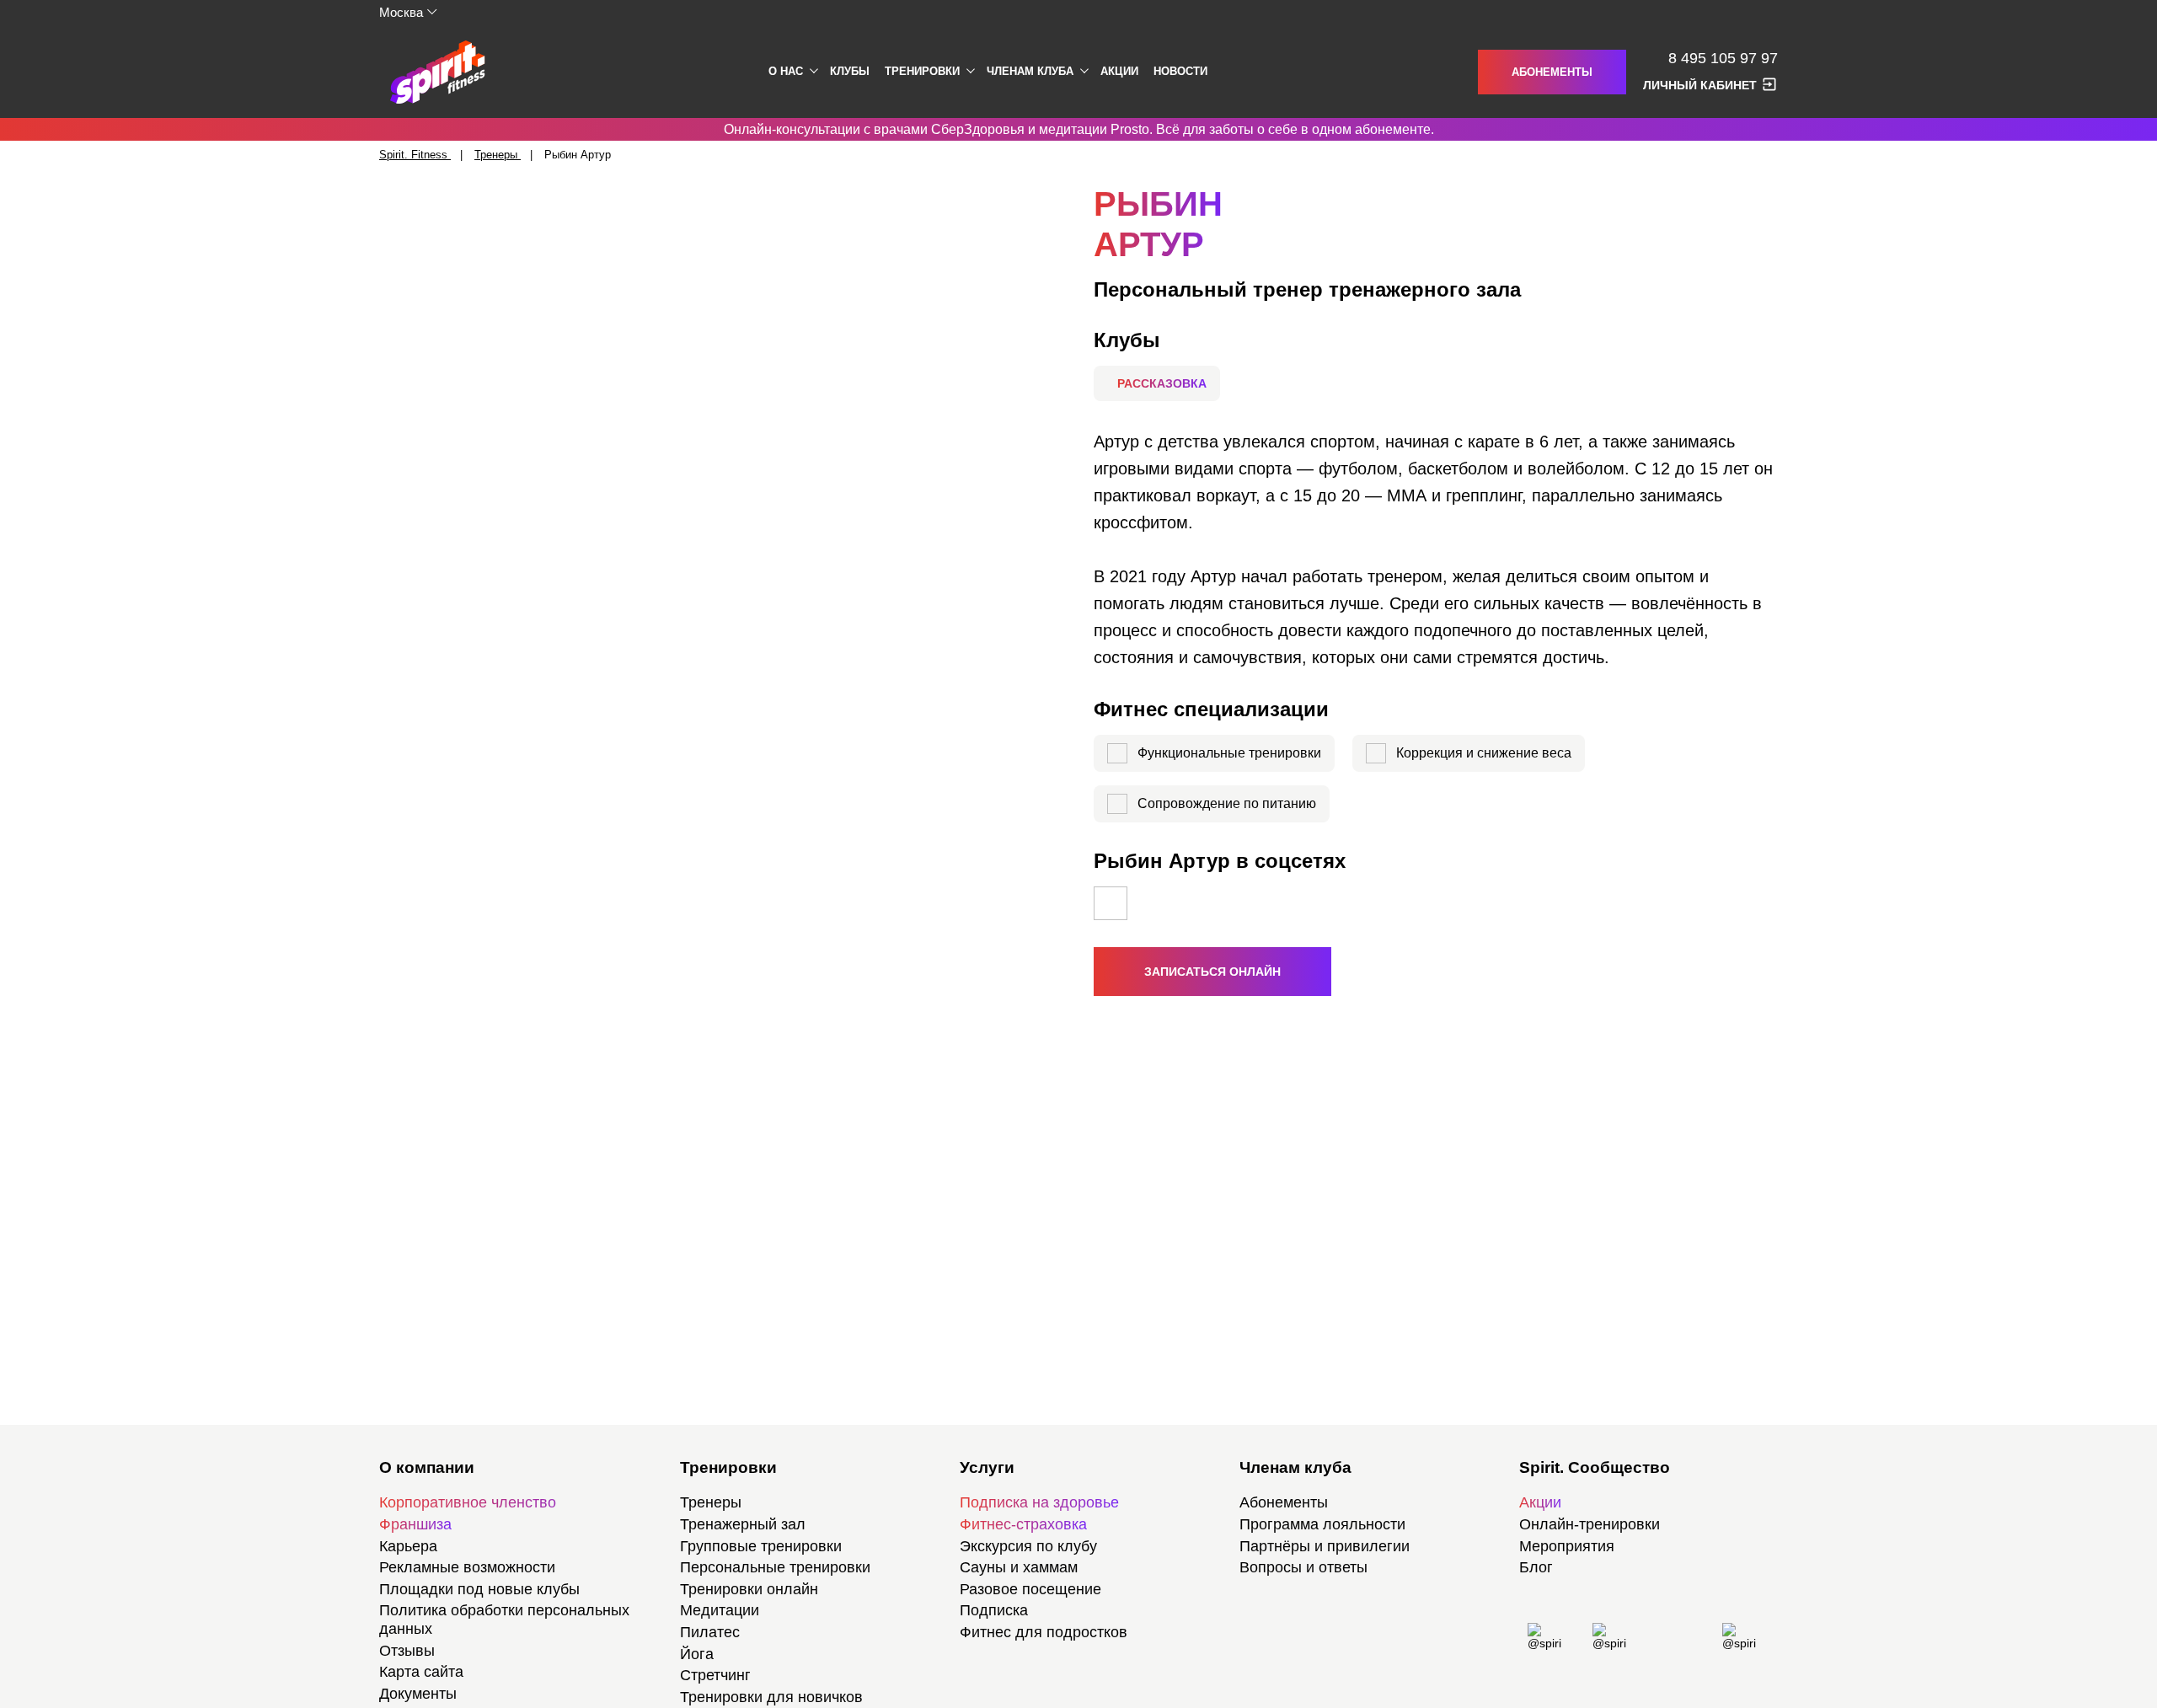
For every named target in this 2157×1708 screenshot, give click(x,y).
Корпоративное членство (468, 1502)
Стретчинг (715, 1675)
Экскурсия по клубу (1028, 1546)
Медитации (720, 1610)
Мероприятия (1567, 1546)
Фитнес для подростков (1044, 1632)
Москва (401, 12)
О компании (427, 1467)
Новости (1180, 71)
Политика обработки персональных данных (504, 1620)
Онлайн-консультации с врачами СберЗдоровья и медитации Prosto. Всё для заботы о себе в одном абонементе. (1079, 129)
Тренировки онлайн (749, 1589)
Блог (1536, 1567)
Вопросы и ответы (1303, 1567)
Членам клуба (1030, 71)
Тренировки (922, 71)
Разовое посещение (1030, 1589)
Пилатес (710, 1632)
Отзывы (407, 1651)
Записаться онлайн (1212, 972)
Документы (418, 1694)
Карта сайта (421, 1672)
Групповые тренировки (761, 1546)
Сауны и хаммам (1019, 1567)
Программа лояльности (1322, 1524)
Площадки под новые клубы (479, 1589)
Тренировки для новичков (771, 1697)
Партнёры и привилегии (1325, 1546)
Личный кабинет (1700, 85)
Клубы (850, 71)
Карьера (408, 1546)
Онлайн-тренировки (1590, 1524)
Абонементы (1552, 72)
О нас (786, 71)
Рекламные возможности (467, 1567)
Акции (1119, 71)
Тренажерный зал (743, 1524)
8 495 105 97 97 (1723, 59)
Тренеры (711, 1502)
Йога (697, 1654)
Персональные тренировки (775, 1567)
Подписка (994, 1610)
